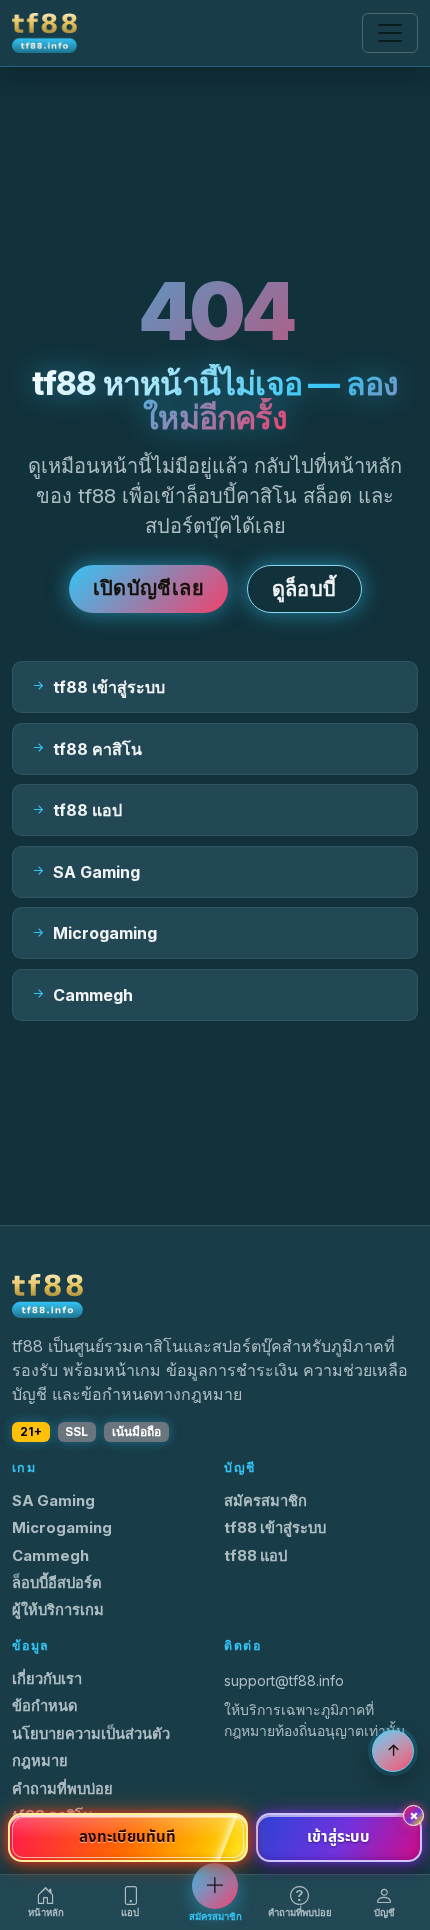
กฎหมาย (40, 1761)
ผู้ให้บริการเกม (58, 1610)
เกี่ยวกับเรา (47, 1679)
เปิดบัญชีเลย (149, 588)
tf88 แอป (255, 1556)
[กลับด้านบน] (393, 1751)
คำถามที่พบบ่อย (62, 1789)
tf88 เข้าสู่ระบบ (275, 1528)
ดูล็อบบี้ (304, 589)
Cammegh (50, 1556)
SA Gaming (53, 1501)
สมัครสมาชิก (265, 1501)
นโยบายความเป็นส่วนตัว (91, 1734)
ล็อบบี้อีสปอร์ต (57, 1583)
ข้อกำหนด (45, 1706)
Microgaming (62, 1528)
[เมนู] (390, 33)
